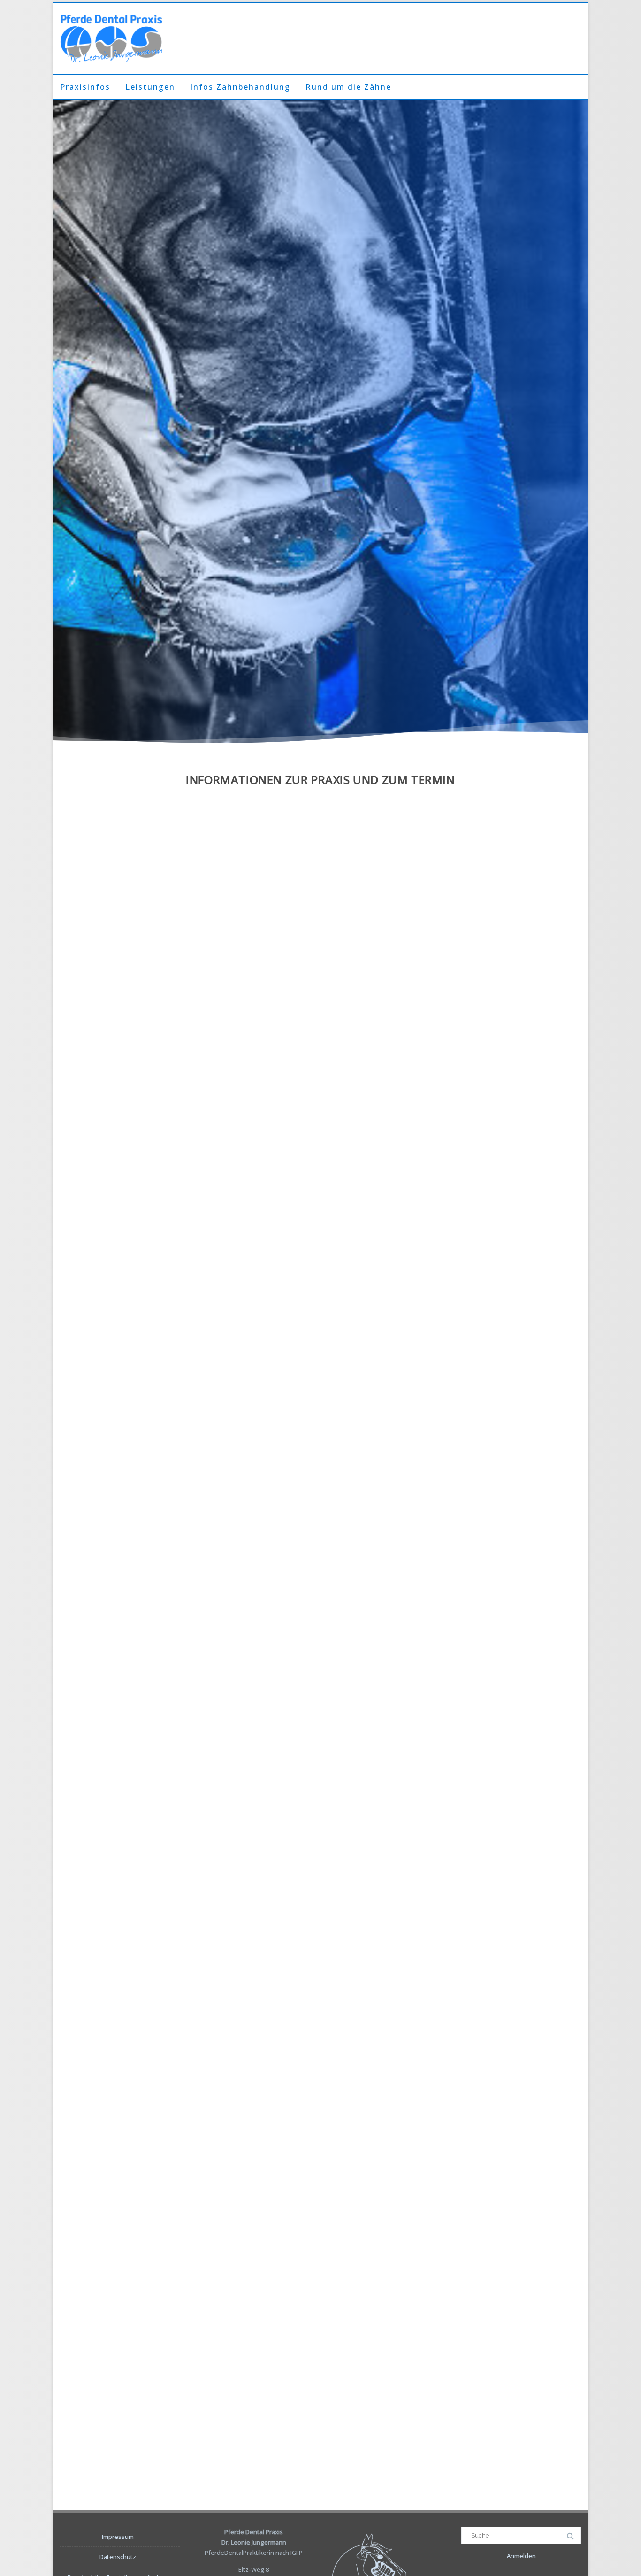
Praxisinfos (85, 87)
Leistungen (150, 87)
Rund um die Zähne (348, 87)
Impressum (118, 2537)
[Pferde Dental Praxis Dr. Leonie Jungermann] (111, 39)
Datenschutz (118, 2557)
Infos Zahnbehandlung (240, 87)
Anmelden (521, 2556)
